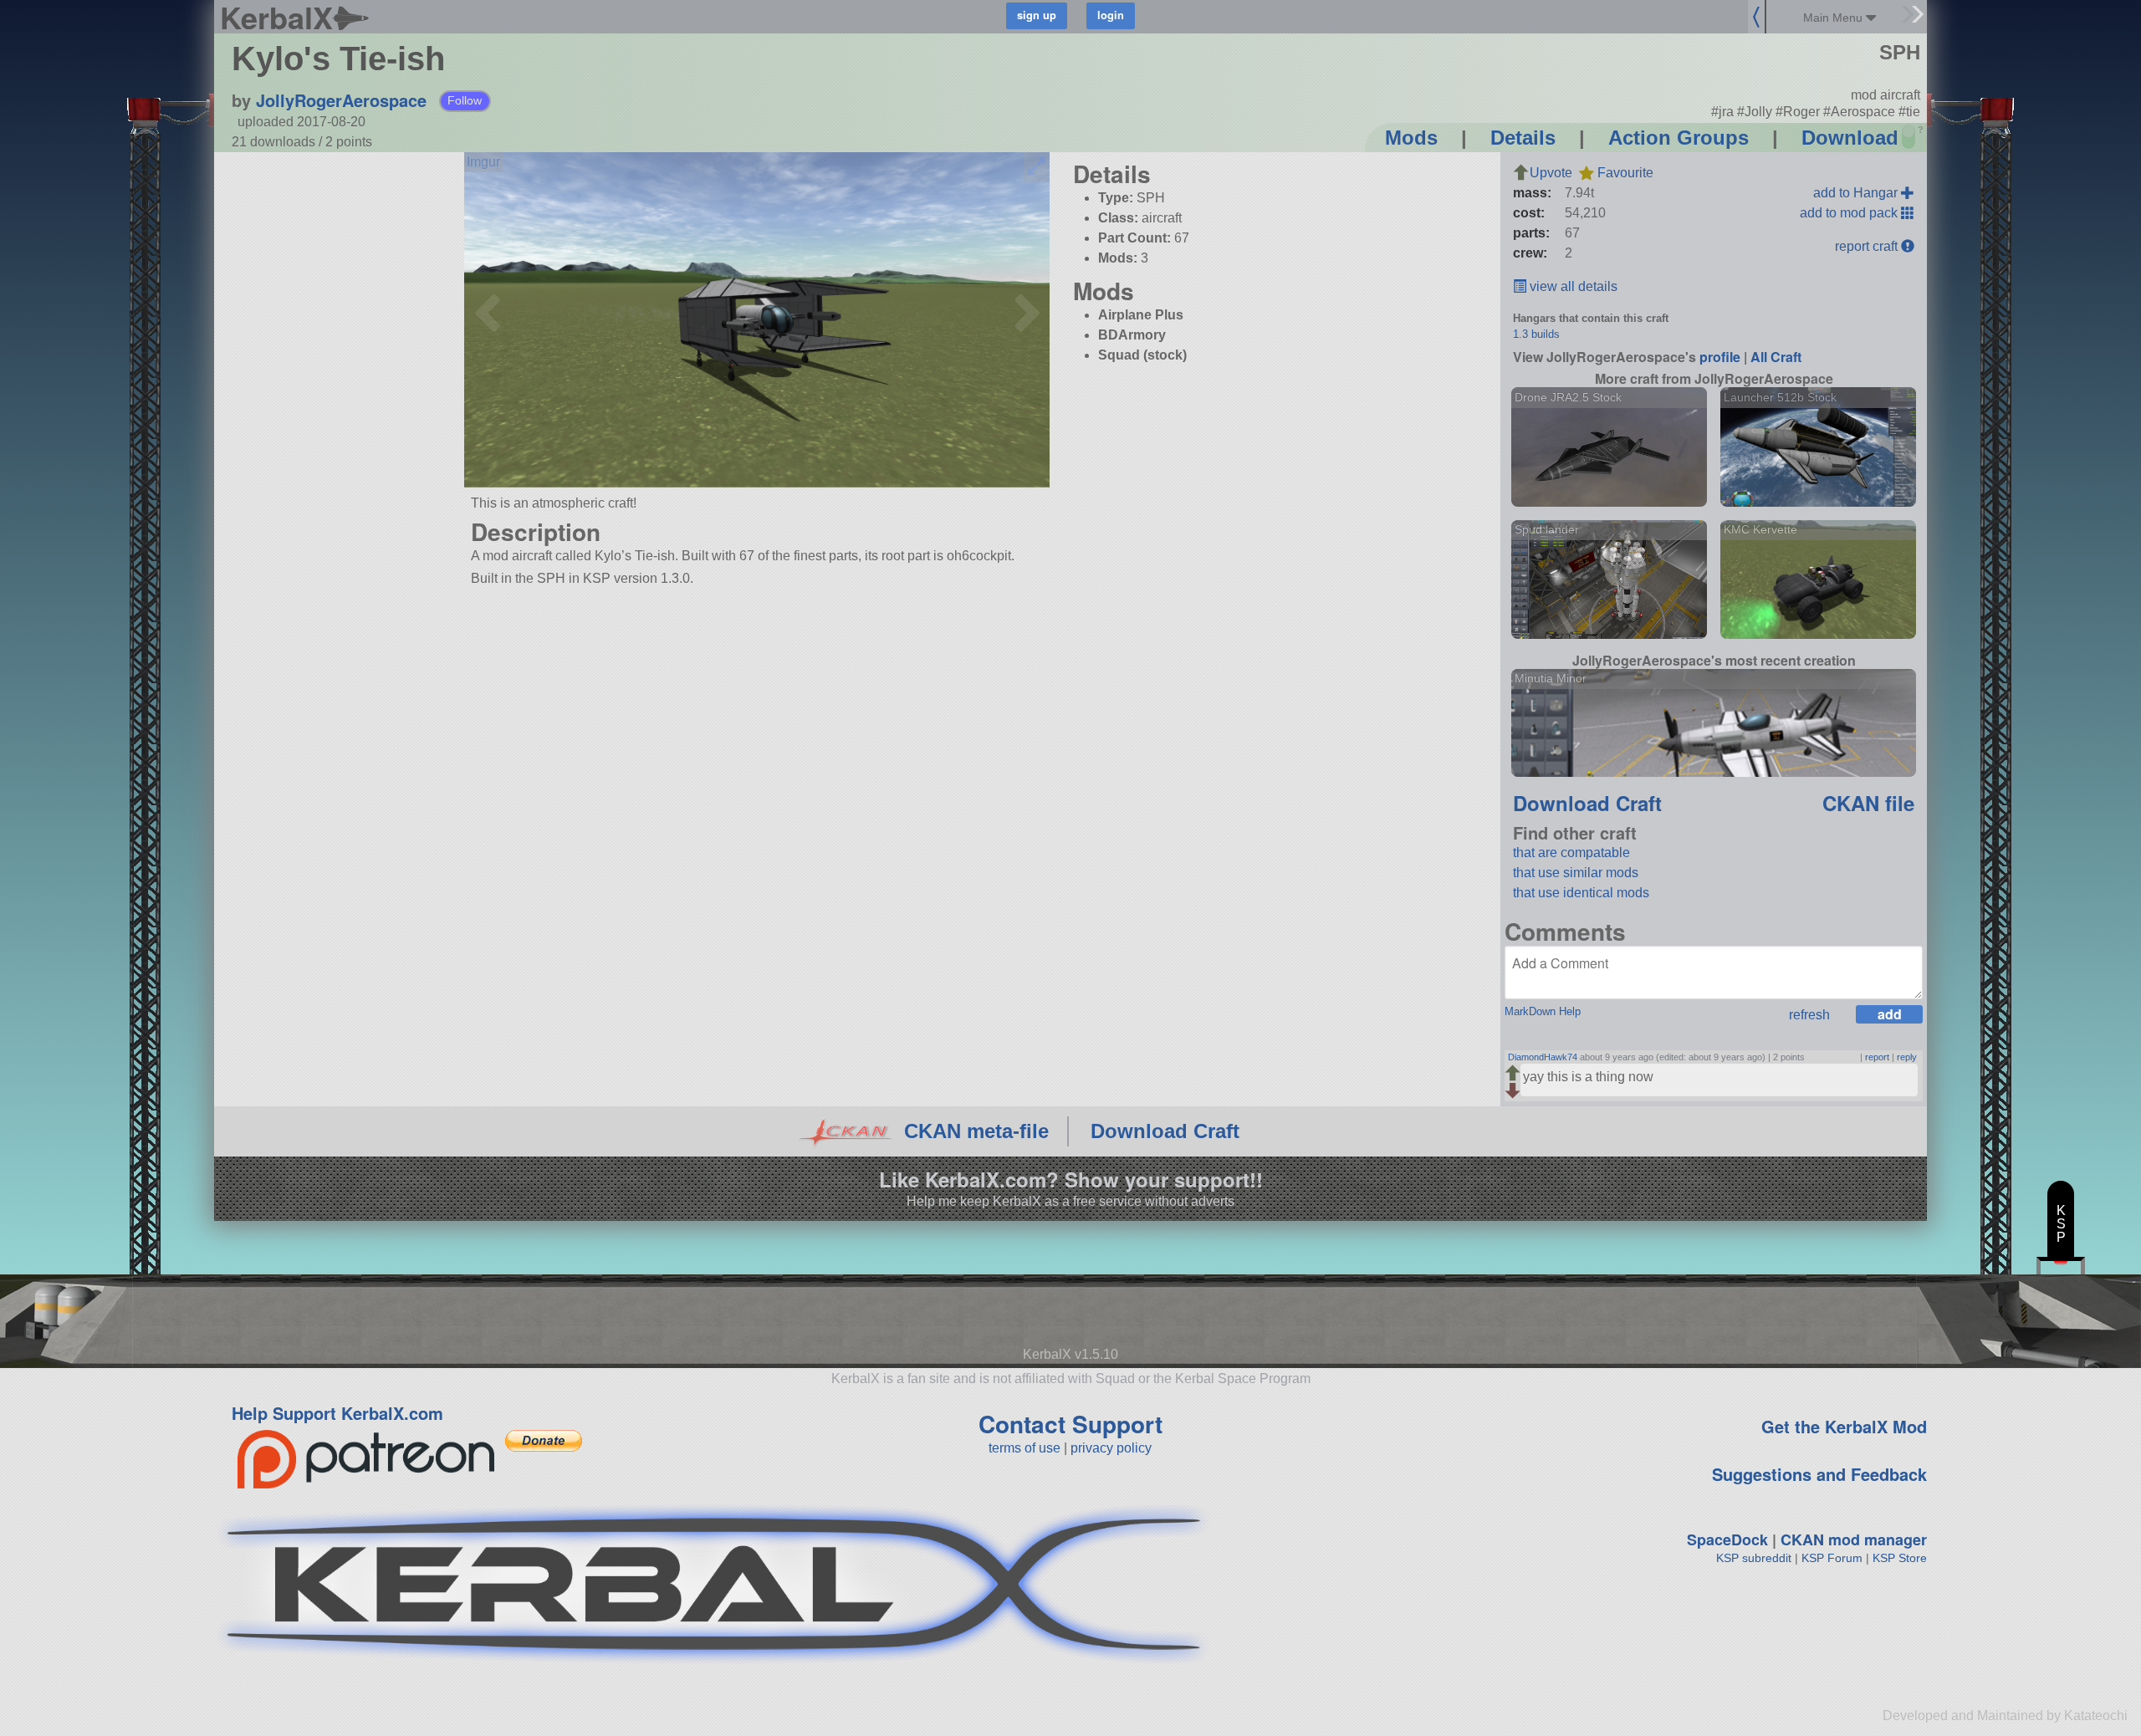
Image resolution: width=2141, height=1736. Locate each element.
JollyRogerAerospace (341, 100)
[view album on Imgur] (483, 162)
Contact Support (1070, 1424)
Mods (1411, 138)
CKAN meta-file (976, 1131)
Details (1523, 138)
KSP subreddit (1754, 1558)
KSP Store (1900, 1558)
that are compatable (1571, 853)
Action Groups (1679, 138)
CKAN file (1868, 803)
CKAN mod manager (1854, 1539)
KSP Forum (1832, 1558)
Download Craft (1587, 803)
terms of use (1025, 1448)
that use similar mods (1576, 873)
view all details (1572, 286)
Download (1850, 138)
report (1877, 1057)
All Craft (1776, 357)
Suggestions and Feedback (1819, 1474)
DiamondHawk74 (1543, 1057)
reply (1907, 1057)
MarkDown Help (1543, 1011)
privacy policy (1111, 1448)
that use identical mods (1581, 893)
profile (1720, 357)
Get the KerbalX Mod (1844, 1426)
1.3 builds (1536, 334)
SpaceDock (1727, 1539)
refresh (1809, 1015)
